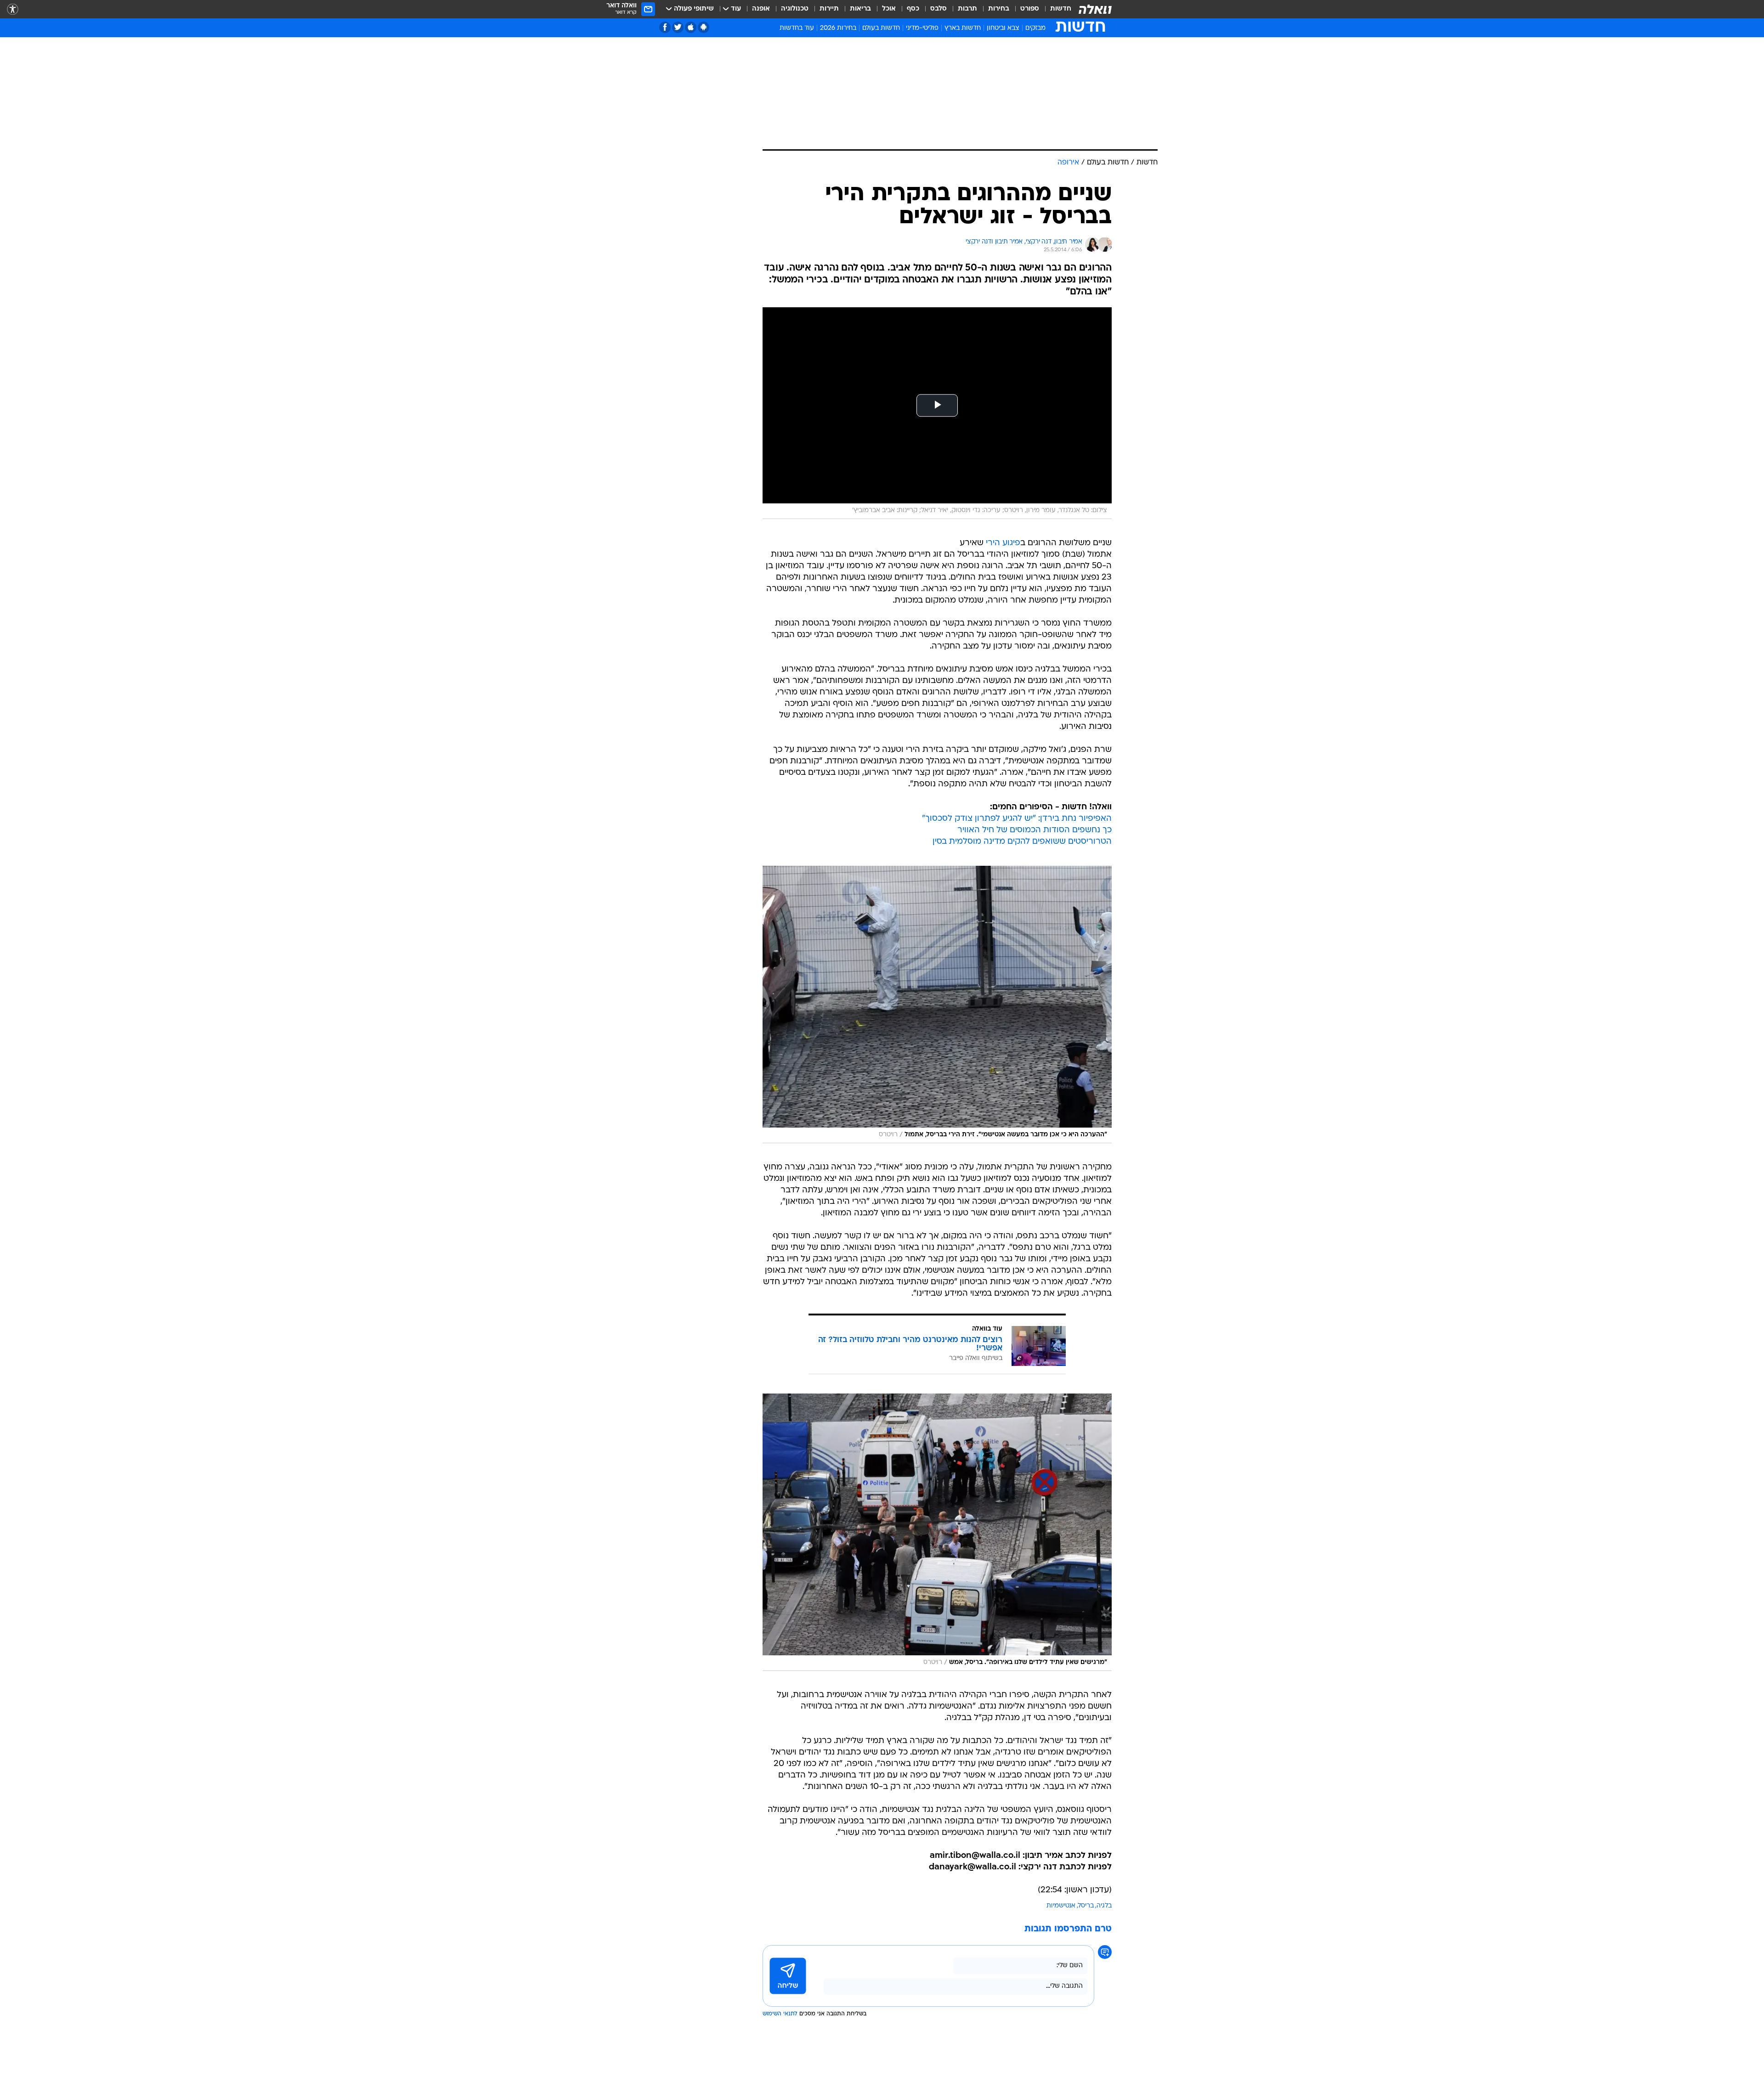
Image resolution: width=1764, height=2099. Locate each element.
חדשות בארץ (963, 28)
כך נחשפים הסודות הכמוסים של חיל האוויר (1035, 830)
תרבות (967, 9)
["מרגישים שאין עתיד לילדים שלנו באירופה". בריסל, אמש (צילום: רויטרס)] (937, 1532)
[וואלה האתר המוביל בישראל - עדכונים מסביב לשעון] (1095, 9)
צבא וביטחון (1003, 28)
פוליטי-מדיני (922, 28)
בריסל (1086, 1906)
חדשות (1061, 9)
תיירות (829, 9)
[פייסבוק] (665, 27)
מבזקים (1035, 28)
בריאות (860, 9)
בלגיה (1104, 1906)
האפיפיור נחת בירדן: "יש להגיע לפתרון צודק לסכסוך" (1017, 819)
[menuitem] (1055, 9)
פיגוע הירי (1003, 543)
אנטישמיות (1061, 1906)
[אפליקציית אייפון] (691, 27)
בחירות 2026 (838, 28)
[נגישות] (13, 9)
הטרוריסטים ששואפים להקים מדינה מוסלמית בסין (1022, 842)
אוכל (889, 9)
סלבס (939, 9)
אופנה (761, 9)
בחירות (999, 9)
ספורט (1030, 9)
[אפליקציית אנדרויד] (704, 27)
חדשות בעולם (881, 28)
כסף (913, 9)
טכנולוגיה (795, 9)
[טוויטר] (678, 27)
